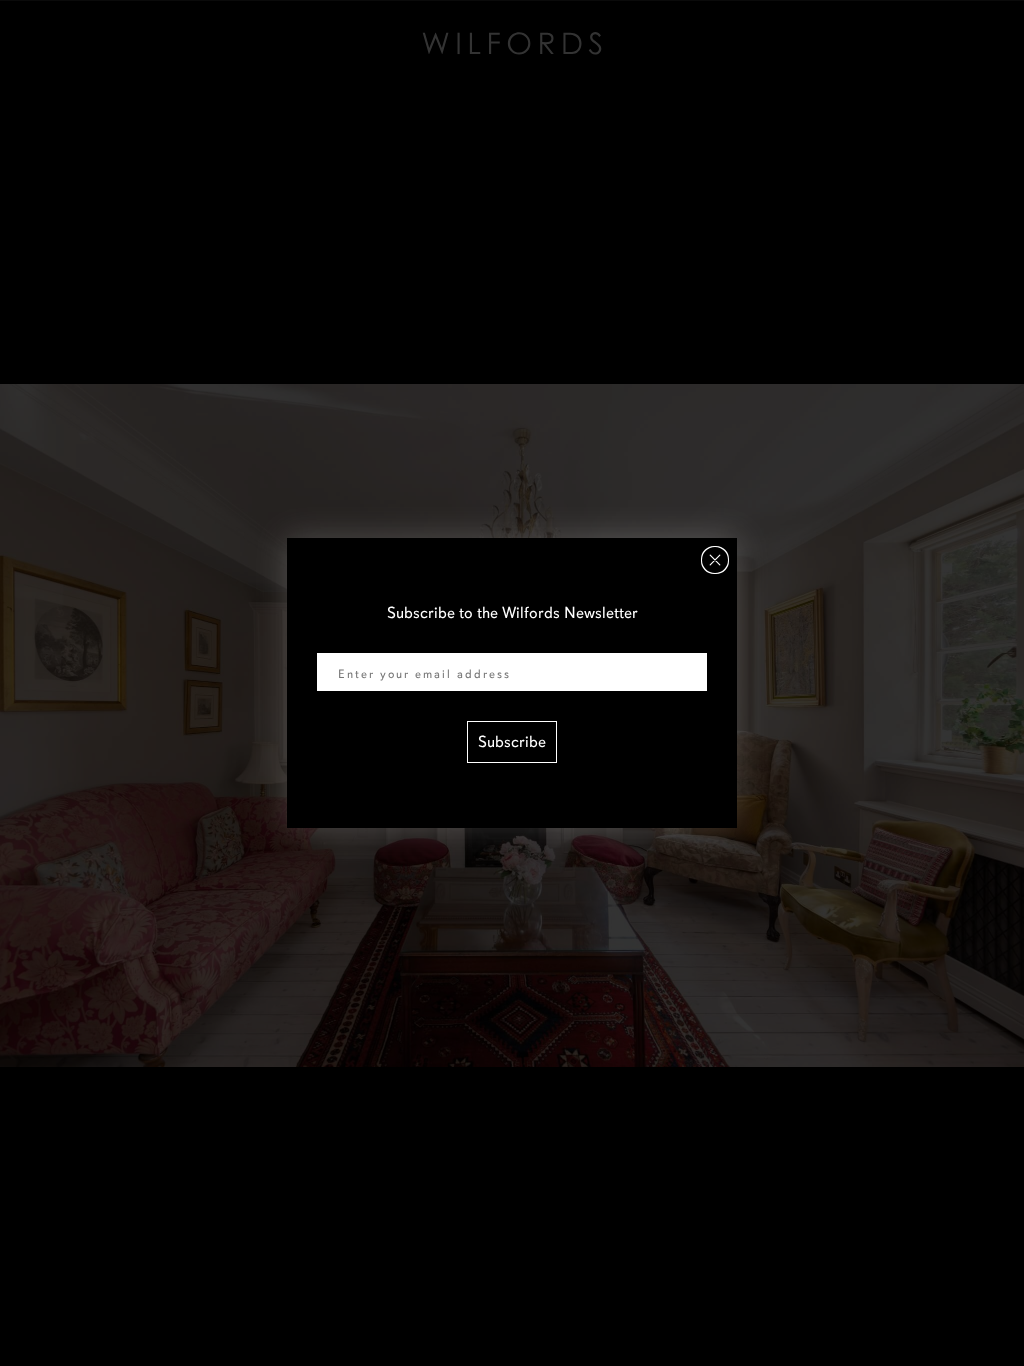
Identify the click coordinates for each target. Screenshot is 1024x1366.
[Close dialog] (715, 560)
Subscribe (512, 742)
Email (336, 640)
